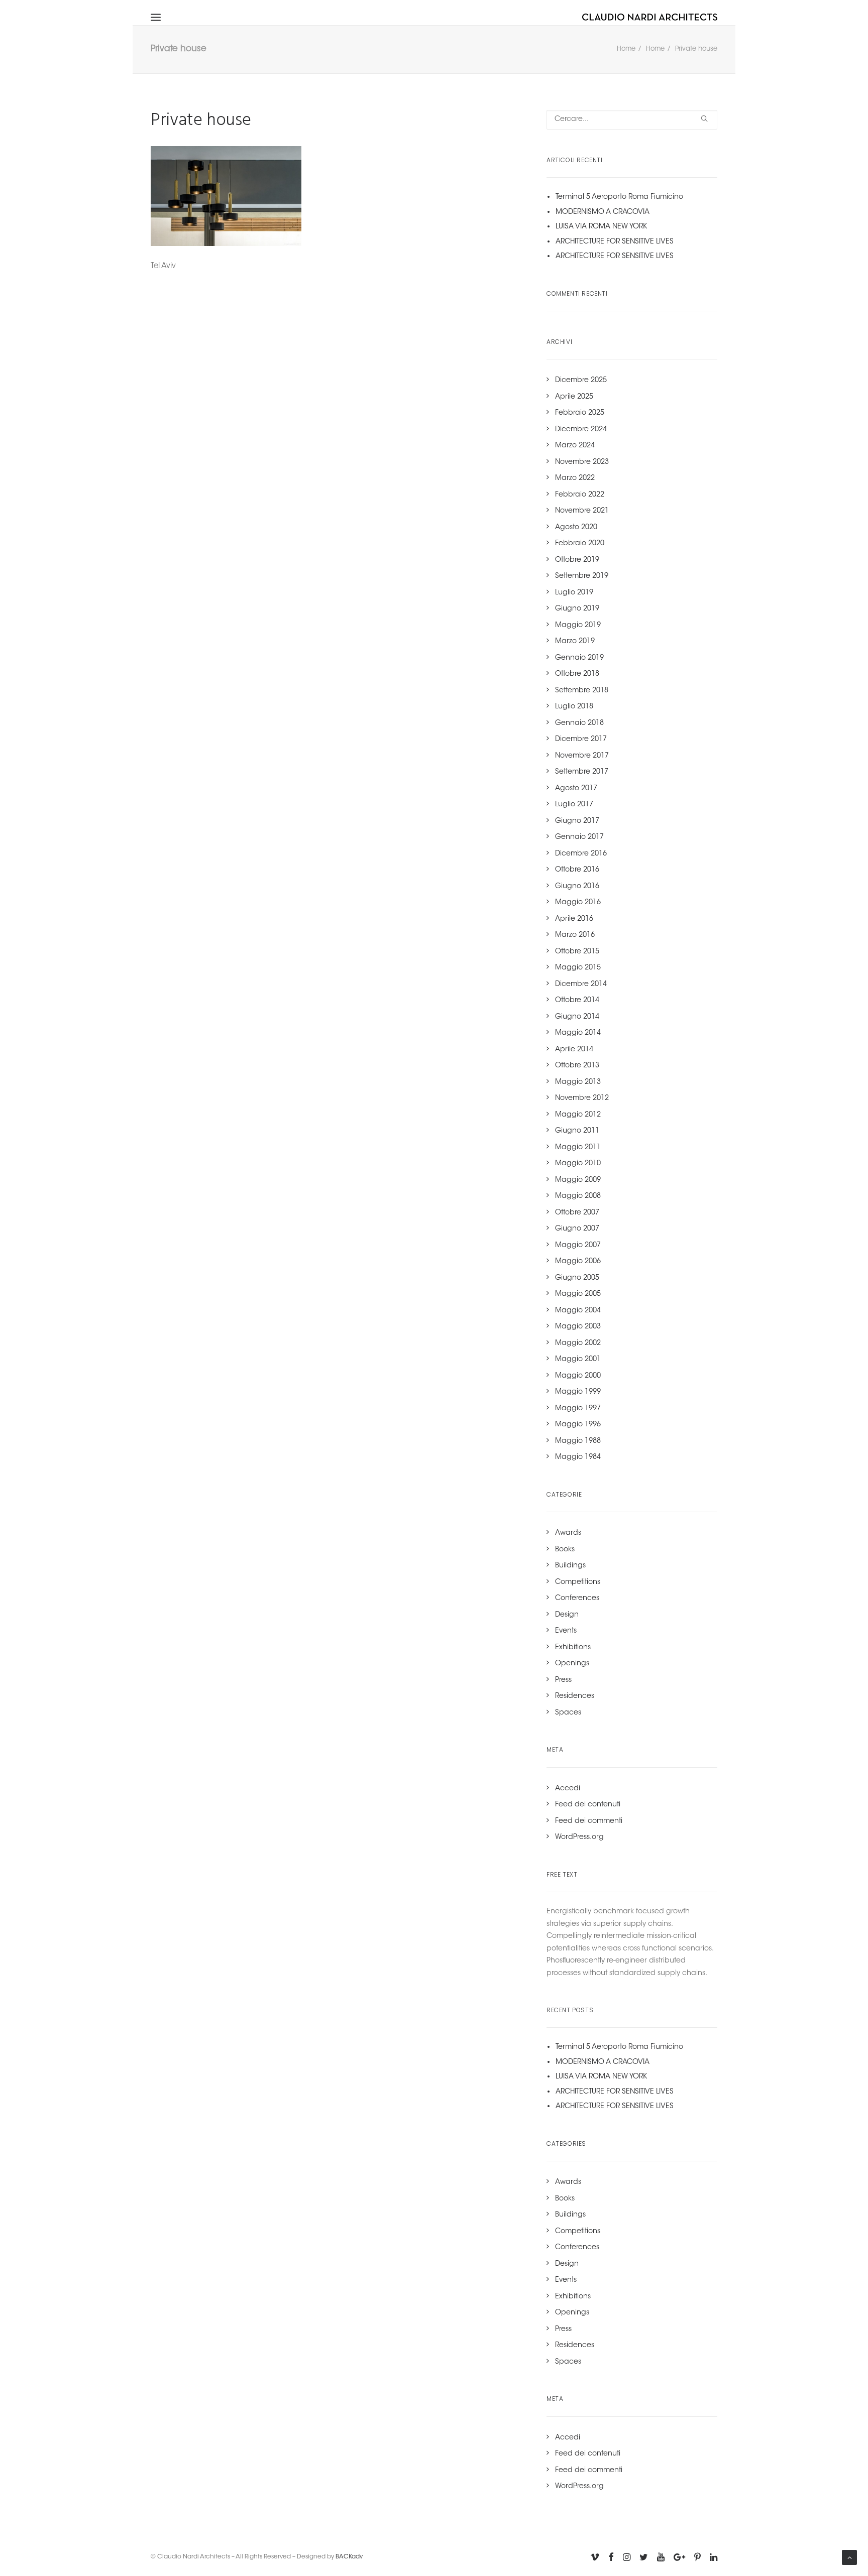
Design (567, 1615)
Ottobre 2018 (577, 674)
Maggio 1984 (578, 1457)
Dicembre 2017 (581, 740)
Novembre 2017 (582, 756)
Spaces (568, 1713)
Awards (568, 1533)
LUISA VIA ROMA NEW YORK (601, 227)
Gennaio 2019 (579, 658)
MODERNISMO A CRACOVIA (603, 212)
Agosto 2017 (576, 789)
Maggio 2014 (578, 1033)
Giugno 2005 (577, 1278)
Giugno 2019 (577, 609)
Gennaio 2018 (579, 723)
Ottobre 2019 (577, 560)
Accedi (568, 1789)
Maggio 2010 (578, 1164)
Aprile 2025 (574, 397)
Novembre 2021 (582, 511)
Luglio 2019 (574, 593)
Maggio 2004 (578, 1311)
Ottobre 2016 (577, 870)
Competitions (578, 1582)
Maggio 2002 (578, 1343)
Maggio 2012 (578, 1115)
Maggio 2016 (578, 903)
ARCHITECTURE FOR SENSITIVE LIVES (615, 242)
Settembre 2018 (582, 691)
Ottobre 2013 (577, 1066)
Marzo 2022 (575, 478)
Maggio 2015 (578, 968)
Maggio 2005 (578, 1294)
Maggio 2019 (578, 626)
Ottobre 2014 (577, 1001)
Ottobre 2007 (577, 1213)
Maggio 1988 (578, 1441)
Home (626, 49)
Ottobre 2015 (577, 952)
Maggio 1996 (578, 1425)
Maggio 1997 (578, 1409)
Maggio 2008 (578, 1196)
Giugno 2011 (577, 1131)
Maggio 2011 (578, 1148)
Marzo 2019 (575, 642)
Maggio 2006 (578, 1262)
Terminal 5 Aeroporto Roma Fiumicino (619, 197)
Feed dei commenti (589, 1821)
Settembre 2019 (582, 576)
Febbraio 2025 (580, 413)
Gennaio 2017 (579, 837)
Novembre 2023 (582, 462)
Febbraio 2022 (580, 495)
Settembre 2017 (582, 772)
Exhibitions (573, 1648)
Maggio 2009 (578, 1180)
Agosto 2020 (576, 528)
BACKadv (349, 2557)
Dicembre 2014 (581, 985)
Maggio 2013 (578, 1082)
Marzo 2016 (575, 935)
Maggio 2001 (578, 1360)
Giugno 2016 (577, 887)
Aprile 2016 (574, 919)
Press (563, 1680)
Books (565, 1550)
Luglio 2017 (574, 805)
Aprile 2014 (574, 1050)
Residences (575, 1696)
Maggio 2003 (578, 1327)
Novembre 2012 (582, 1098)
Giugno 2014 (577, 1017)
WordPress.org (579, 1837)
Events (566, 1631)
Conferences (577, 1599)
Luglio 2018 (574, 707)
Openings (572, 1664)
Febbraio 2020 (580, 544)
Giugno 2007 (577, 1229)
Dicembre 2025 (581, 381)
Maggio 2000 (578, 1376)
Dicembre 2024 (581, 430)
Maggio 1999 (578, 1392)
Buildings (570, 1566)
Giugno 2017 (577, 821)
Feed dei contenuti (588, 1805)
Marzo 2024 (575, 446)
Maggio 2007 (578, 1246)
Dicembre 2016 (581, 854)
